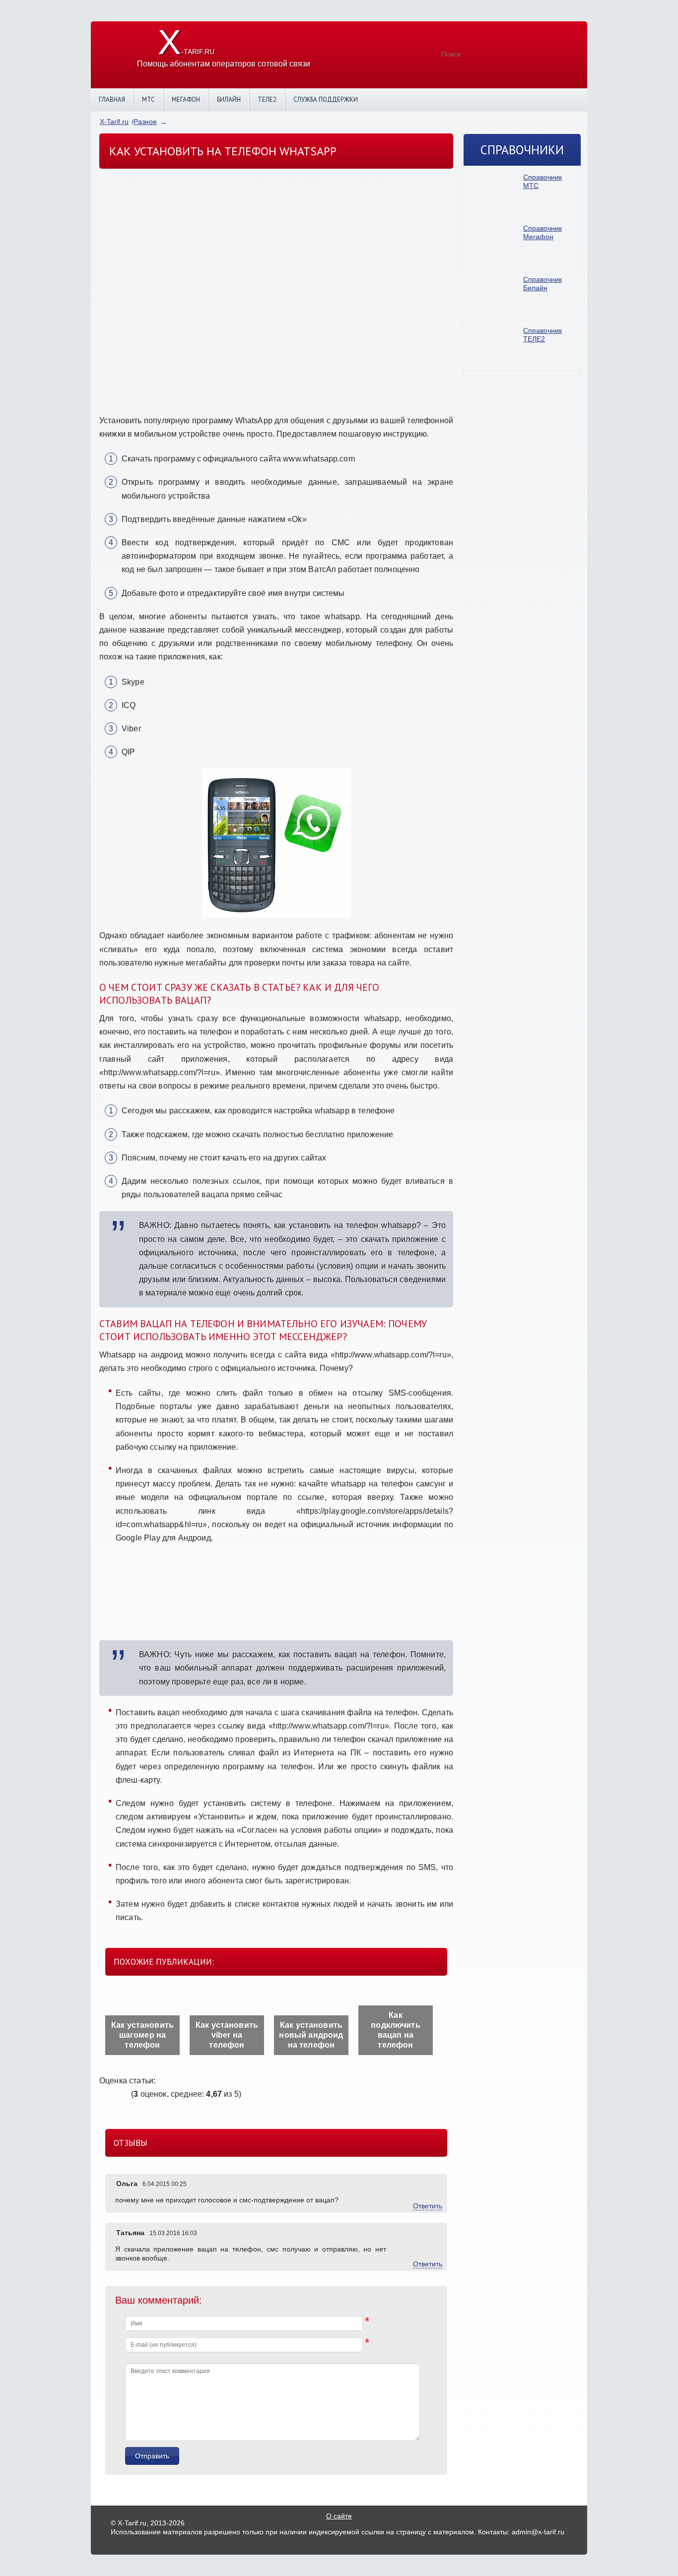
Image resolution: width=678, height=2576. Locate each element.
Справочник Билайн (542, 284)
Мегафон (186, 99)
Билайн (229, 99)
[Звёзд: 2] (108, 2094)
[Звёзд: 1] (102, 2094)
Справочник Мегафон (542, 232)
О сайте (339, 2516)
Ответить (428, 2206)
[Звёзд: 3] (114, 2094)
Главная (112, 99)
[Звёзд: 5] (126, 2094)
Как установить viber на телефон (227, 2035)
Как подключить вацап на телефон (396, 2030)
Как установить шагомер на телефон (142, 2035)
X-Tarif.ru (114, 122)
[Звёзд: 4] (120, 2094)
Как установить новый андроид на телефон (311, 2035)
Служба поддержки (326, 99)
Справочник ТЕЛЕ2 (542, 335)
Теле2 (267, 99)
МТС (148, 99)
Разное (145, 122)
